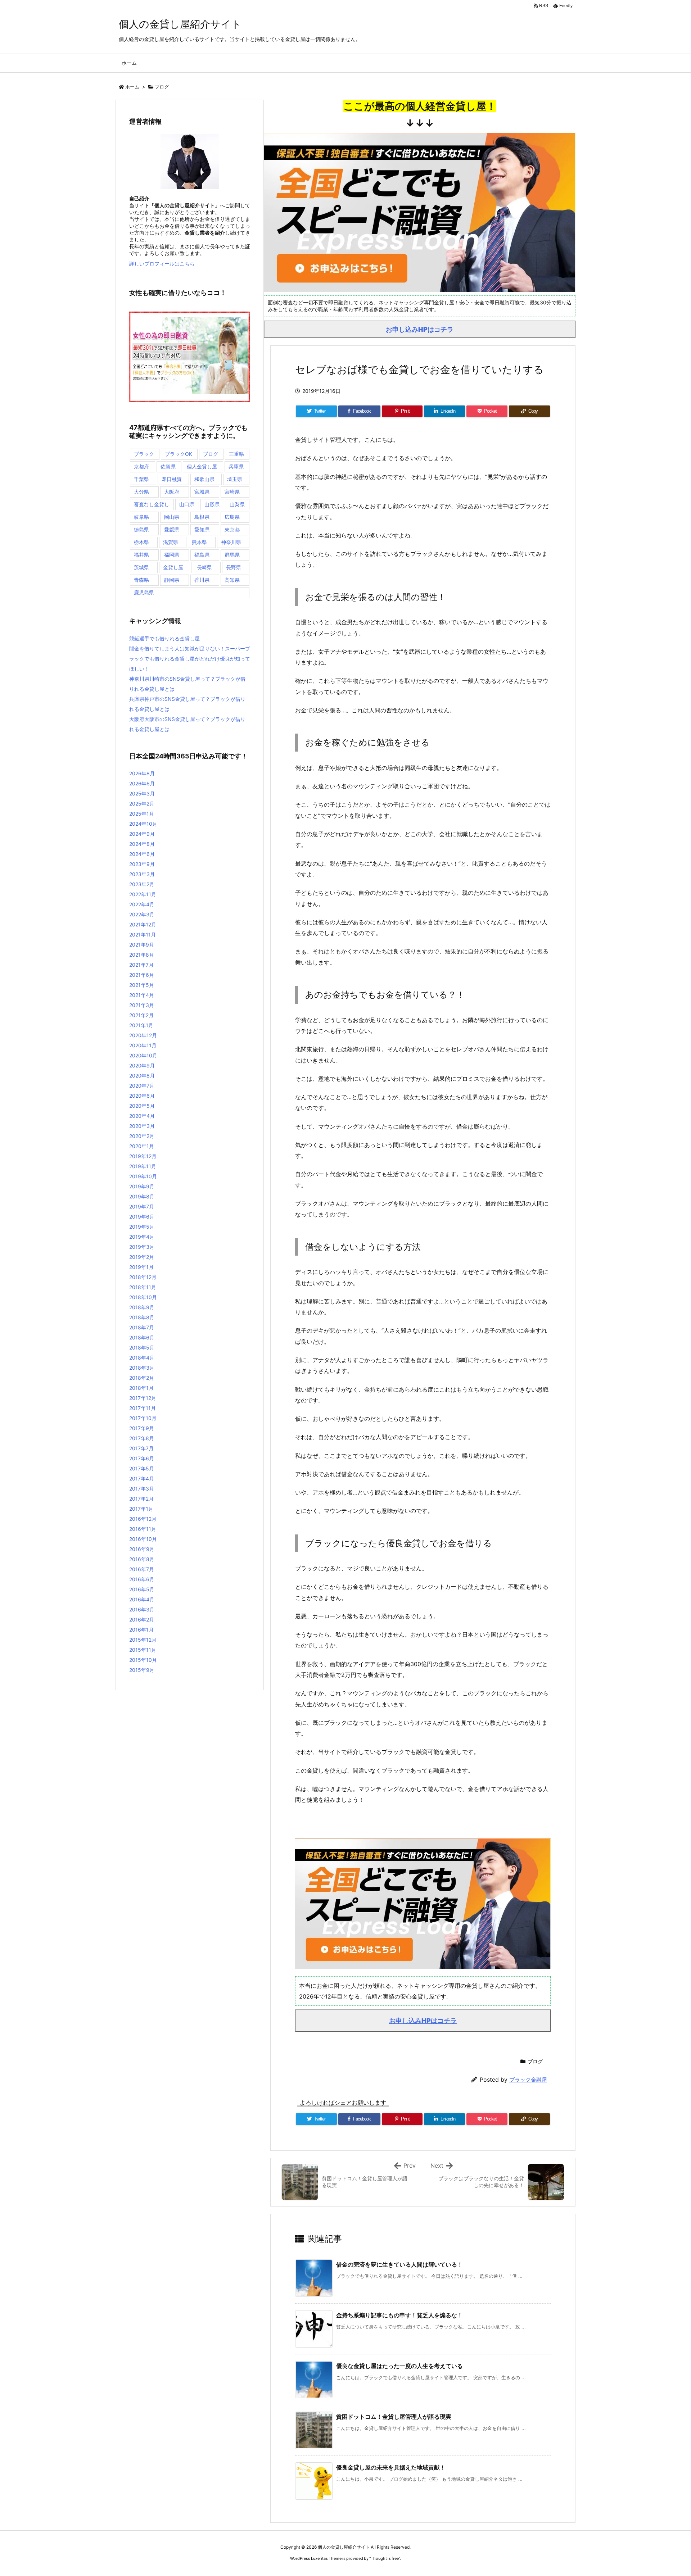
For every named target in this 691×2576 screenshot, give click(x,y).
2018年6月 (142, 1337)
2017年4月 (142, 1479)
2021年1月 (141, 1025)
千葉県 (141, 479)
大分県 (141, 492)
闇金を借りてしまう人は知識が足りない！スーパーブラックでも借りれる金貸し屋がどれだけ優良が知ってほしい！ (190, 659)
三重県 (236, 454)
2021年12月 (143, 924)
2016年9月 (142, 1549)
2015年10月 (143, 1660)
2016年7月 (142, 1569)
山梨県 (237, 504)
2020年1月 (142, 1146)
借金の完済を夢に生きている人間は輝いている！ (399, 2264)
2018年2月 (142, 1378)
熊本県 (199, 542)
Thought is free (385, 2558)
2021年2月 (141, 1015)
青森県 (141, 580)
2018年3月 (142, 1368)
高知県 (232, 580)
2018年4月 (142, 1358)
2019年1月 (141, 1267)
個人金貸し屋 (202, 466)
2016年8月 (142, 1559)
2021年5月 (142, 985)
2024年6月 (142, 854)
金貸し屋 (173, 567)
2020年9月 (142, 1065)
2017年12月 (143, 1398)
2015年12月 (143, 1640)
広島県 (232, 517)
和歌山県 (204, 479)
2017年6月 (142, 1458)
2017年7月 (141, 1448)
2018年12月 (143, 1277)
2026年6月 (142, 783)
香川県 (202, 580)
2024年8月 (142, 844)
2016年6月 (142, 1579)
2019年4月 (142, 1237)
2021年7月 (141, 965)
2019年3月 (142, 1247)
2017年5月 (142, 1468)
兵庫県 (236, 466)
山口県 (187, 504)
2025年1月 (142, 814)
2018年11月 (143, 1287)
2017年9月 (142, 1428)
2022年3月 (142, 914)
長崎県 (204, 567)
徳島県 (141, 529)
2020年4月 (142, 1116)
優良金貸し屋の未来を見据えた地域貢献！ (391, 2467)
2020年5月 (142, 1106)
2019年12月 (143, 1156)
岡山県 (172, 517)
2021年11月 (143, 935)
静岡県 (172, 580)
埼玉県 (235, 479)
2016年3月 (142, 1609)
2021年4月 (142, 995)
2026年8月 (142, 773)
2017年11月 (143, 1408)
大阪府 (172, 492)
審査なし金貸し (152, 504)
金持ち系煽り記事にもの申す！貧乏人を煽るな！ (399, 2315)
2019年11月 (143, 1166)
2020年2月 (142, 1136)
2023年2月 (142, 884)
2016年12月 (143, 1519)
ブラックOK (179, 454)
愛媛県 (172, 529)
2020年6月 (142, 1096)
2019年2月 (142, 1257)
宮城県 (202, 492)
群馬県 (232, 555)
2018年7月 (142, 1327)
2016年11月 (143, 1529)
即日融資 (172, 479)
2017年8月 (142, 1438)
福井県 (141, 555)
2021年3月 (142, 1005)
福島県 (202, 555)
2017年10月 (143, 1418)
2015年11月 (143, 1650)
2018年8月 (142, 1317)
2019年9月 (142, 1186)
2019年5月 (142, 1227)
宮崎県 (232, 492)
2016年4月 (142, 1599)
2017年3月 (142, 1489)
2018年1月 (141, 1388)
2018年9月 (142, 1307)
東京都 (232, 529)
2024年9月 (142, 834)
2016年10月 (143, 1539)
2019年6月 (142, 1217)
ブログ (162, 87)
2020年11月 (143, 1045)
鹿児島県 (144, 592)
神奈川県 (231, 542)
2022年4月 (142, 904)
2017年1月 (141, 1509)
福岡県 (172, 555)
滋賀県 (171, 542)
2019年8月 (142, 1196)
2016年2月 (142, 1620)
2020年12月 (143, 1035)
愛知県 (202, 529)
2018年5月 (142, 1348)
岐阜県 (141, 517)
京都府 (141, 466)
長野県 (234, 567)
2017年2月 (141, 1499)
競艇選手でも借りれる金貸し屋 (164, 638)
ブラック (144, 454)
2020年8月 (142, 1076)
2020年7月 (142, 1086)
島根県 (202, 517)
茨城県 (141, 567)
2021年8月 (142, 955)
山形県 (212, 504)
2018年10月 (143, 1297)
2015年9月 (142, 1670)
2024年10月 (143, 824)
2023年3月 (142, 874)
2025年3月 (142, 793)
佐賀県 (168, 466)
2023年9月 (142, 864)
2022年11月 (143, 894)
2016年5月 (142, 1589)
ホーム (132, 87)
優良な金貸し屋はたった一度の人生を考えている (399, 2366)
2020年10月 (143, 1055)
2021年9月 (142, 945)
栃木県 (141, 542)
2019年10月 (143, 1176)
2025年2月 (142, 804)
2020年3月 (142, 1126)
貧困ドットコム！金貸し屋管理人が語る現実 (394, 2417)
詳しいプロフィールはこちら (162, 264)
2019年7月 (142, 1207)
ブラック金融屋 (528, 2080)
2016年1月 (141, 1630)
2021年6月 (142, 975)
